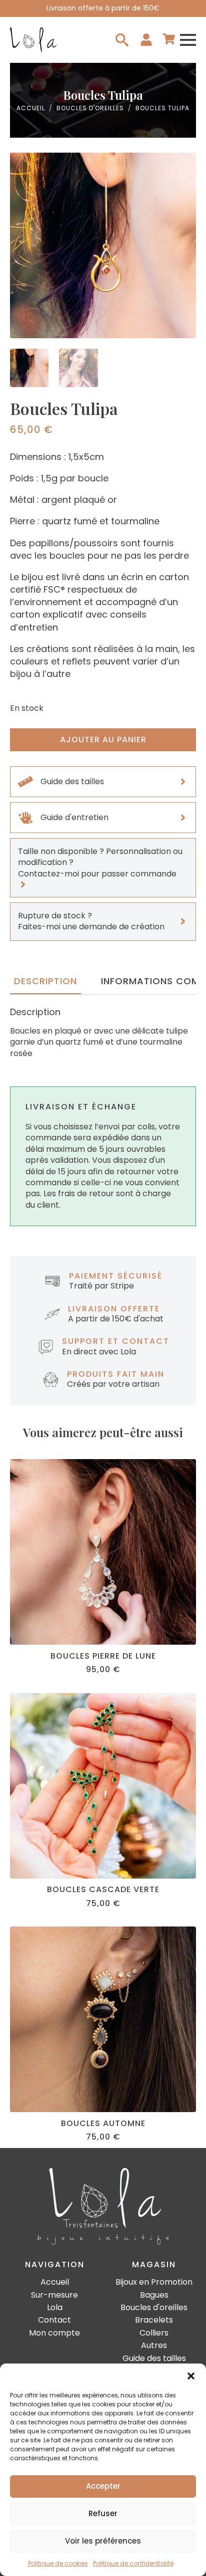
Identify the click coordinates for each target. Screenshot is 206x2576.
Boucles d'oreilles (90, 108)
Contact (54, 2320)
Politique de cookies (58, 2563)
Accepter (103, 2486)
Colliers (154, 2333)
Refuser (103, 2513)
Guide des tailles (154, 2359)
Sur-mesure (54, 2295)
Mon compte (54, 2333)
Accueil (31, 108)
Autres (154, 2346)
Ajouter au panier (103, 740)
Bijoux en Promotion (154, 2282)
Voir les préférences (103, 2541)
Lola (55, 2308)
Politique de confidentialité (133, 2563)
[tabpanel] (103, 1033)
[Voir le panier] (169, 40)
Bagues (154, 2295)
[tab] (45, 981)
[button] (191, 2376)
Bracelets (154, 2320)
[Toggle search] (122, 40)
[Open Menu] (188, 40)
